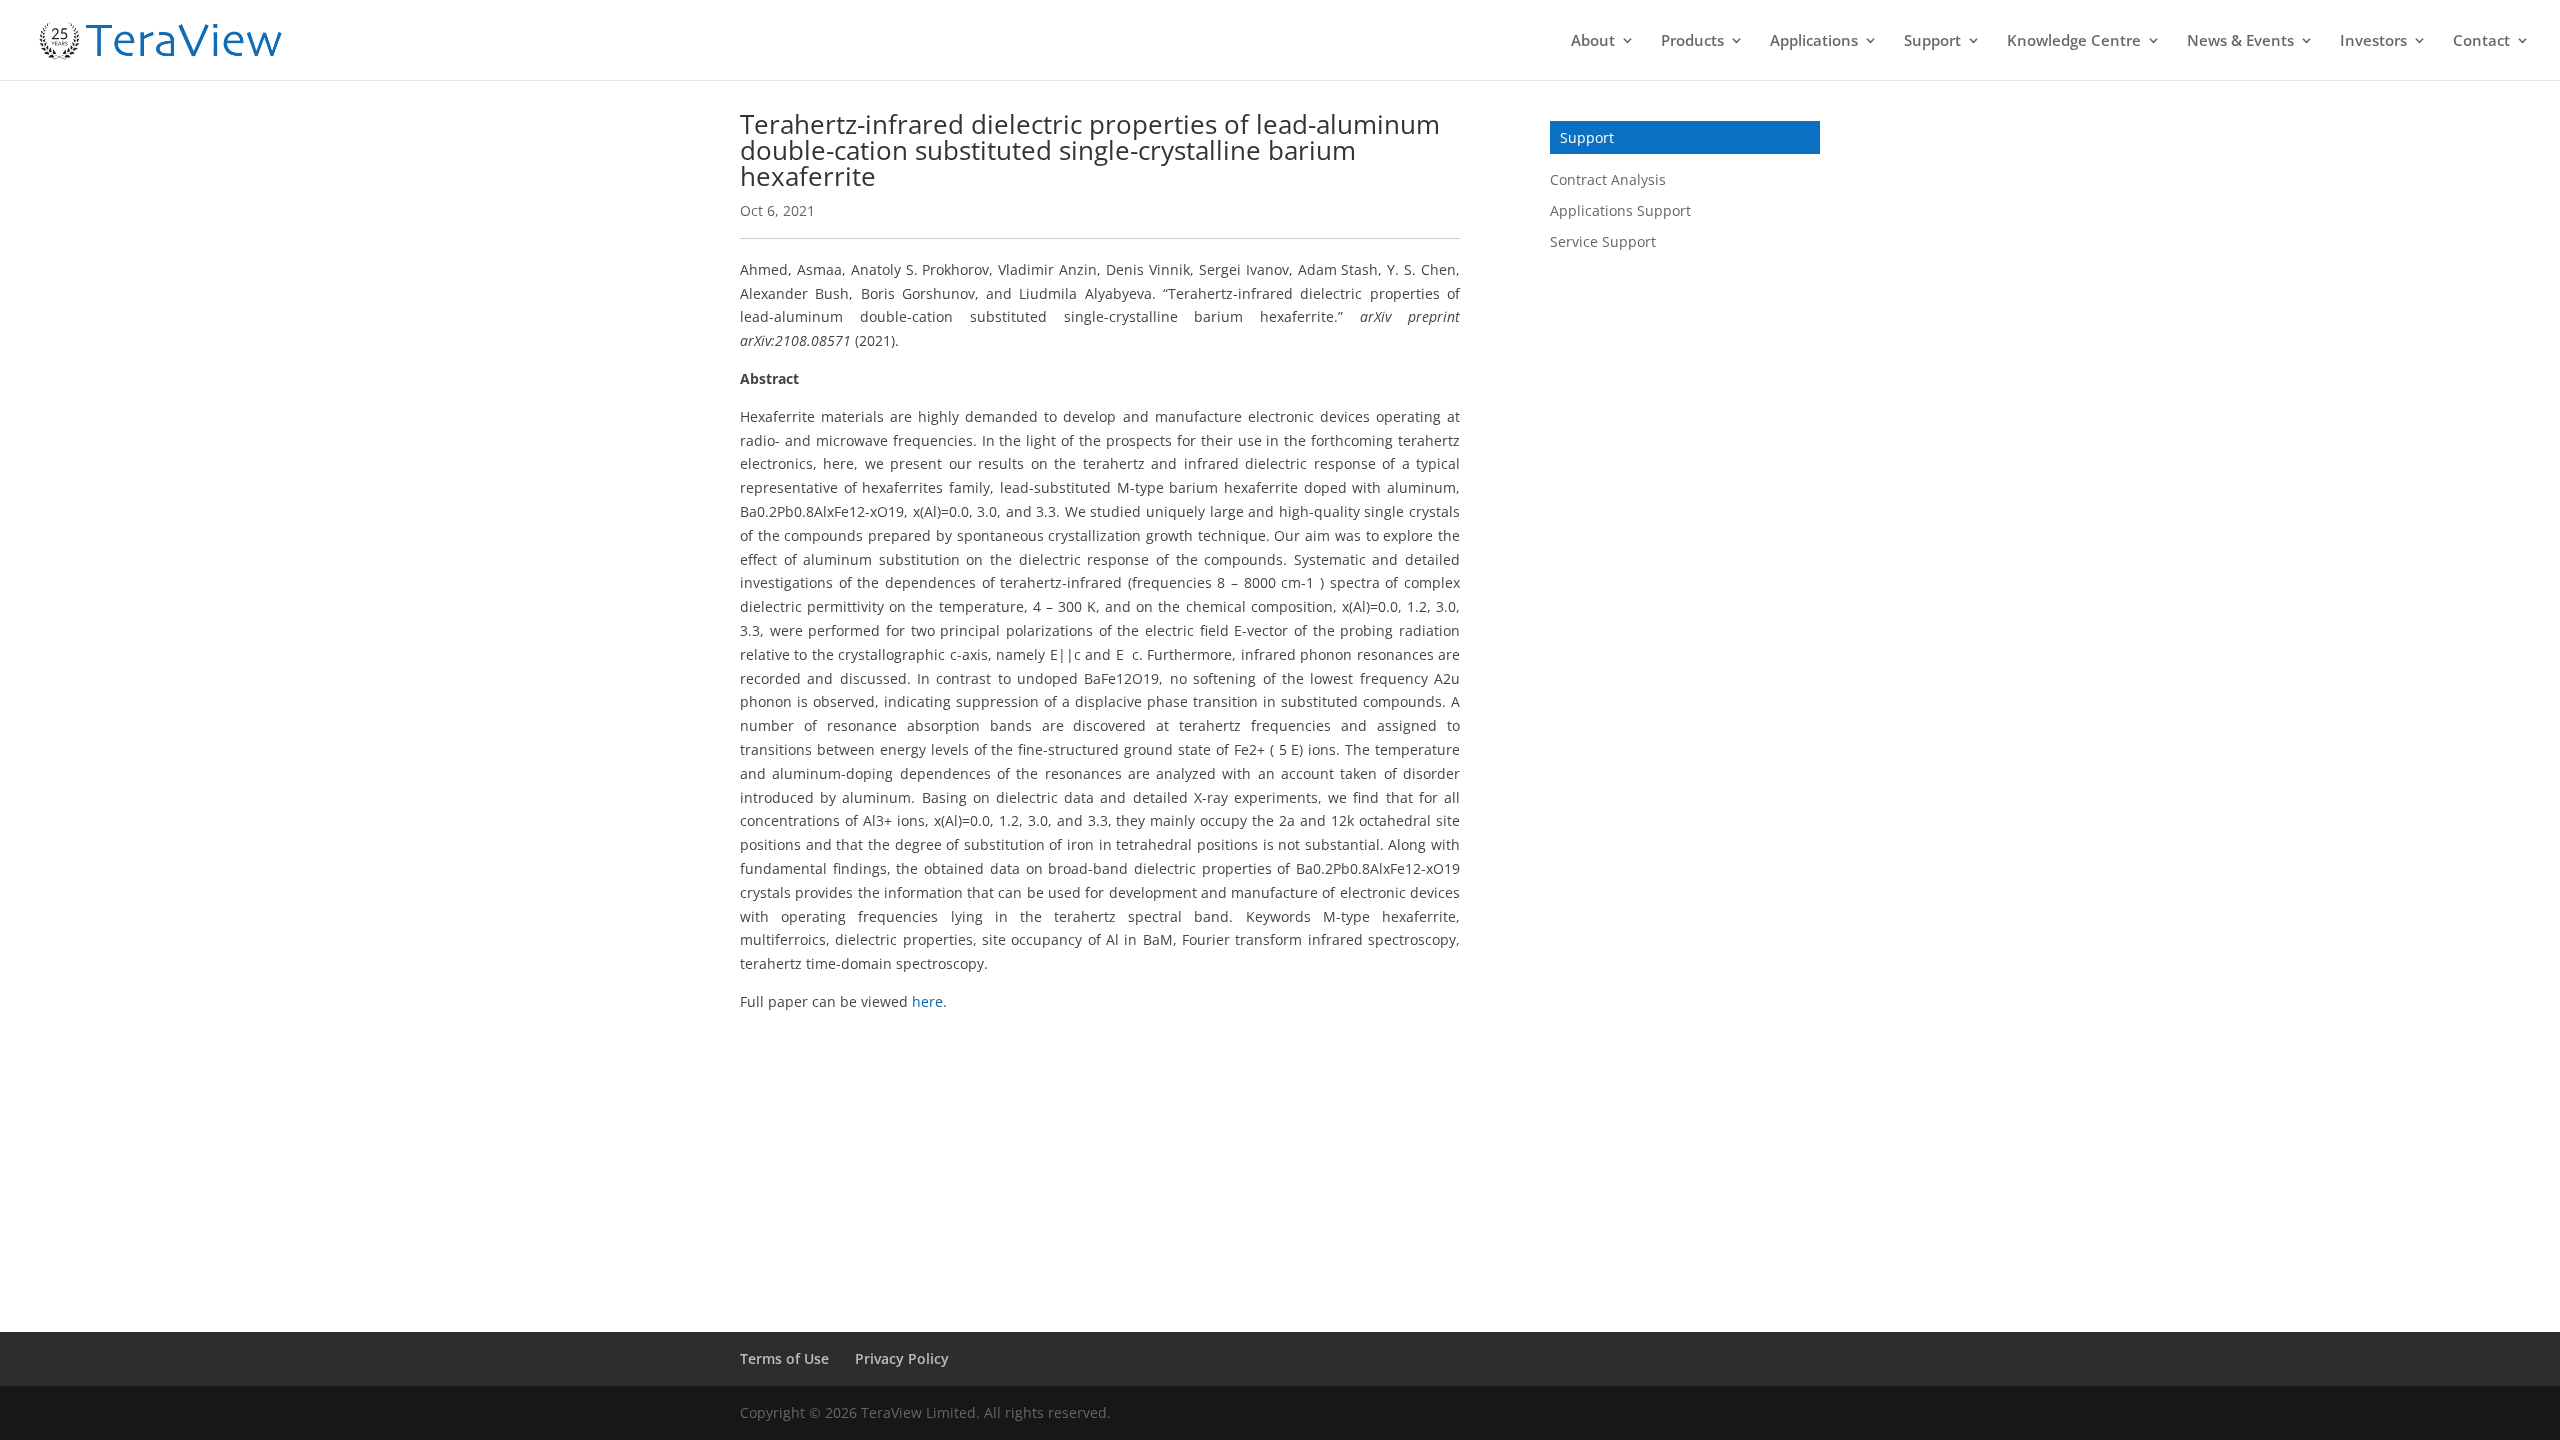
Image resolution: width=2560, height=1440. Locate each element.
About (1593, 41)
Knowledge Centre (2074, 41)
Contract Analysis (1608, 179)
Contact (2481, 41)
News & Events (2240, 41)
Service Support (1603, 241)
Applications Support (1620, 210)
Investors (2373, 41)
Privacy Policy (902, 1358)
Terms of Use (784, 1358)
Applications (1814, 41)
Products (1692, 41)
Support (1932, 41)
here (927, 1001)
